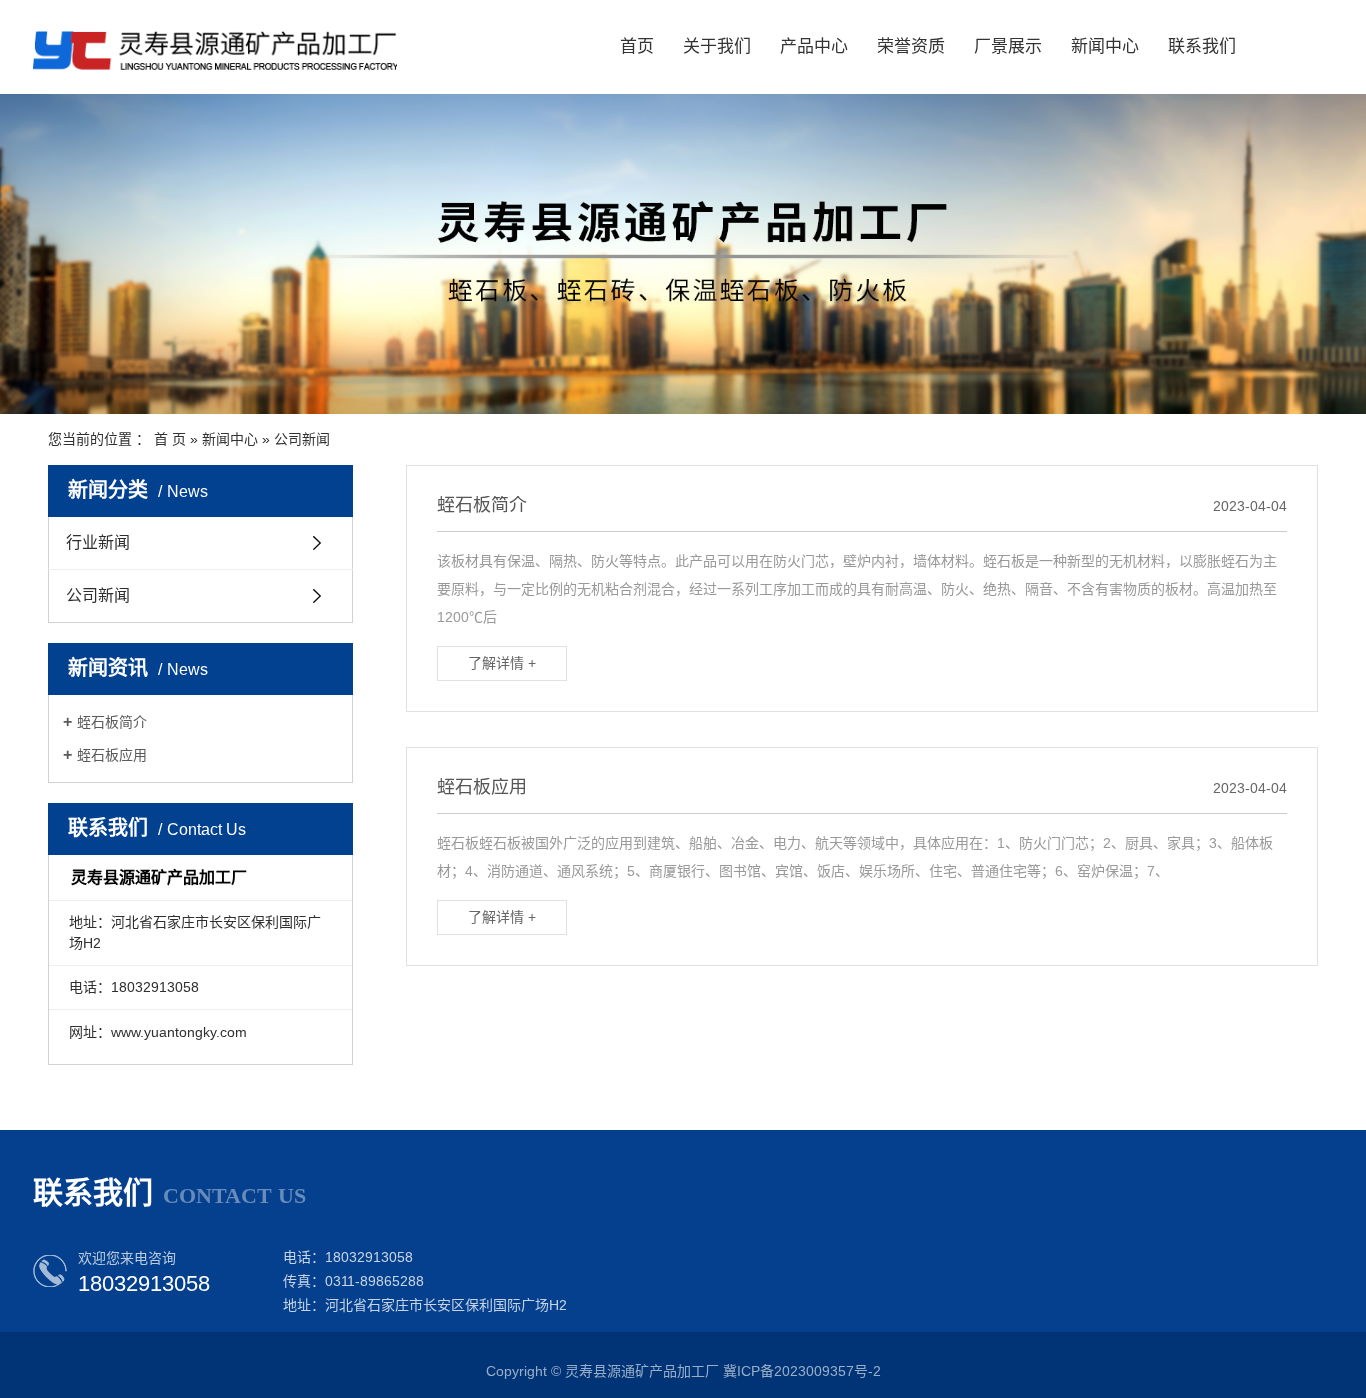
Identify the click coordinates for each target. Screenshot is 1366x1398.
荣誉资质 (911, 46)
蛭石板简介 (112, 722)
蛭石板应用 (112, 755)
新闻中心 (1105, 46)
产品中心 (814, 46)
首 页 (170, 439)
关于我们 (717, 46)
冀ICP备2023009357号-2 (802, 1371)
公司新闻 (302, 439)
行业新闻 (98, 542)
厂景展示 (1008, 46)
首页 (637, 46)
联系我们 (1202, 46)
